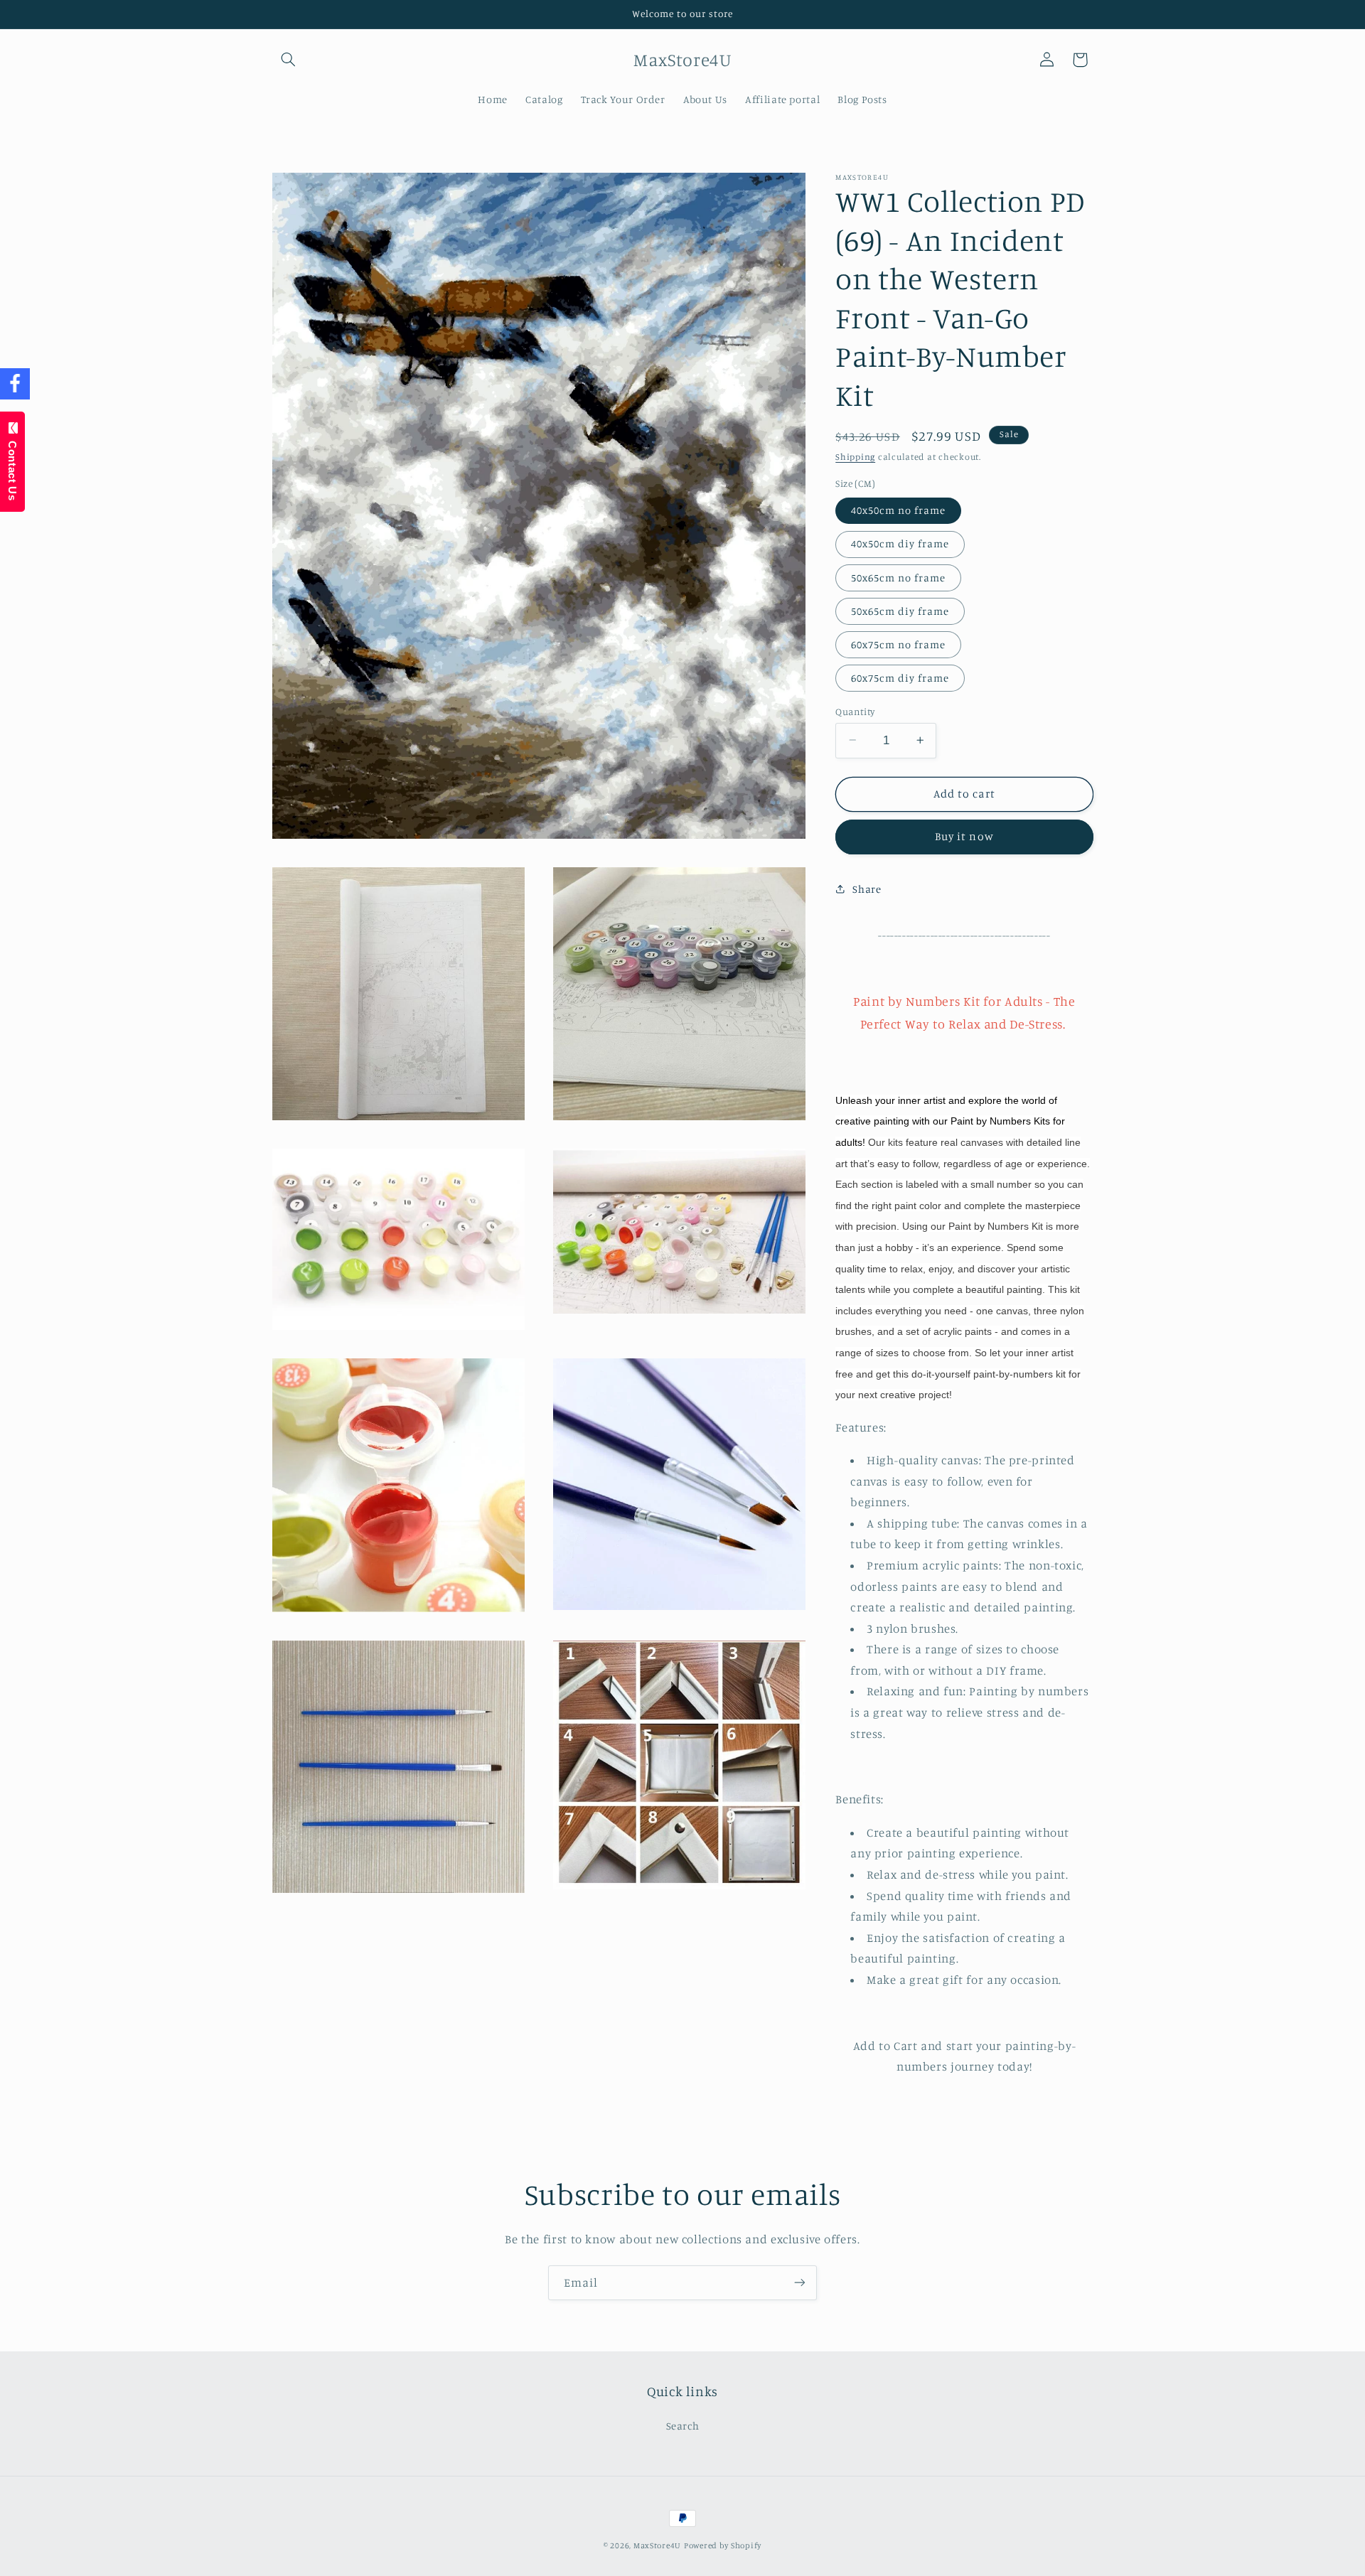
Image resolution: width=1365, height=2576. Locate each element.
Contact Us (12, 467)
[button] (289, 60)
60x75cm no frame (898, 644)
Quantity (855, 711)
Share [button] (867, 889)
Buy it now (964, 836)
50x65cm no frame (898, 577)
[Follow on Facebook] (15, 384)
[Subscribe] (800, 2283)
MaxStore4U (657, 2545)
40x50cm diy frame (900, 543)
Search (683, 2425)
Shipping (855, 457)
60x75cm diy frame (900, 677)
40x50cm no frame (898, 509)
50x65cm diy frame (900, 610)
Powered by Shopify (723, 2545)
